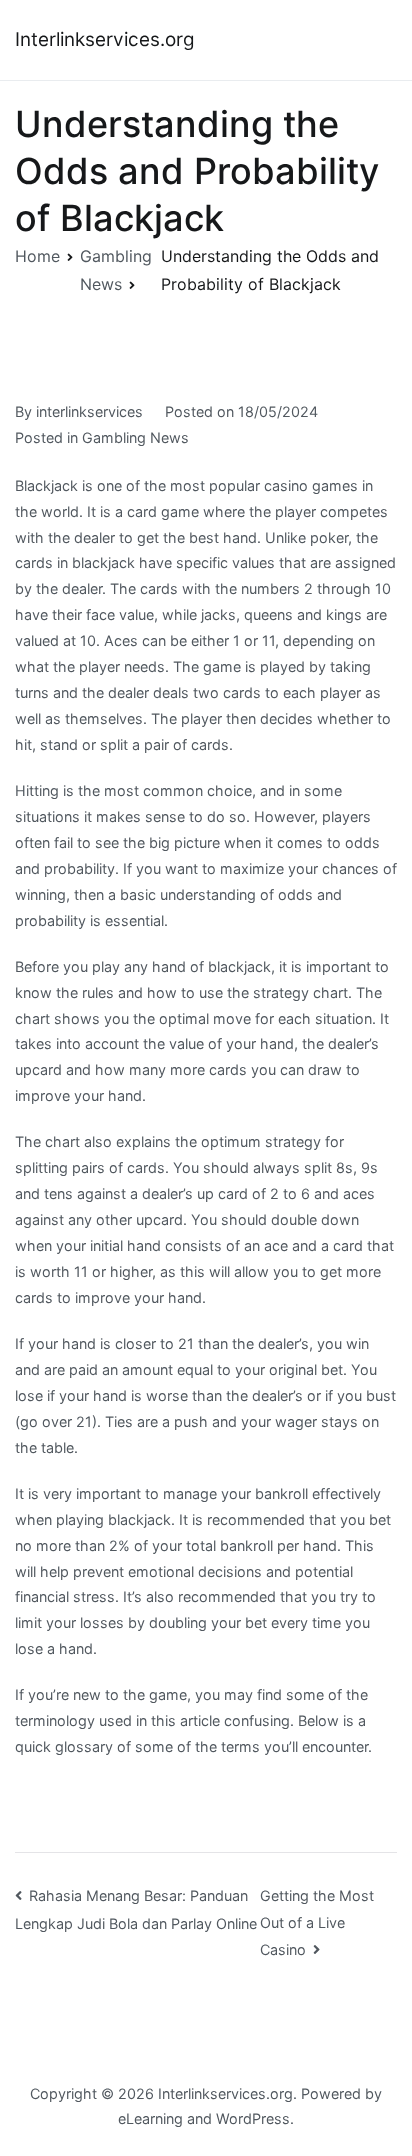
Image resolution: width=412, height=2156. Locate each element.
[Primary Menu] (376, 40)
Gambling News (135, 437)
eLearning (150, 2118)
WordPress (253, 2118)
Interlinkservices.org (105, 39)
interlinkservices (89, 411)
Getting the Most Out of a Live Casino (317, 1922)
